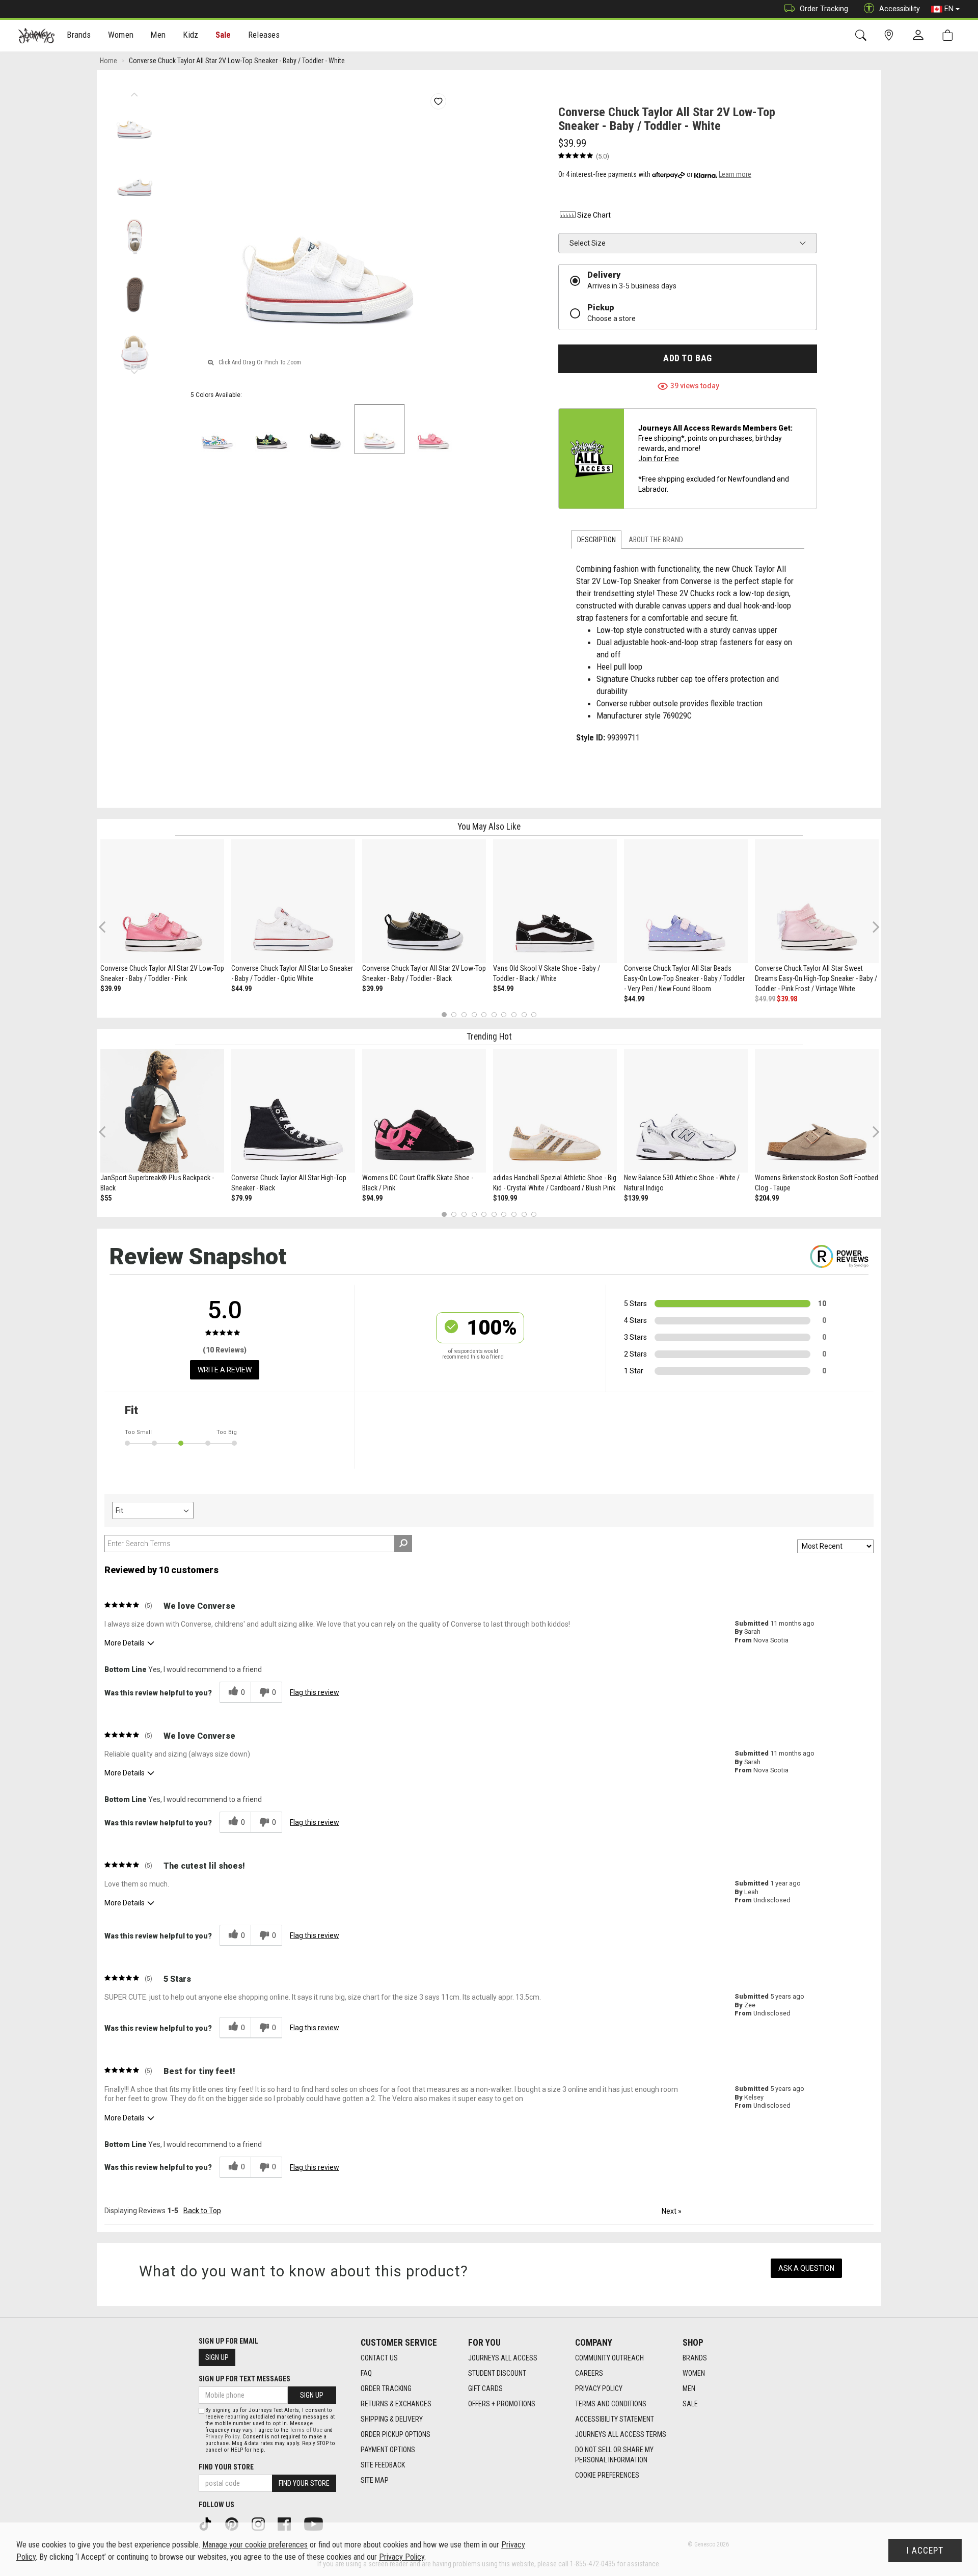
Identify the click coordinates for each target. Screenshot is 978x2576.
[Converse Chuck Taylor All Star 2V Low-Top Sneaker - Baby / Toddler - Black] (424, 901)
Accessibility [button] (900, 9)
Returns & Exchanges (396, 2404)
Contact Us (379, 2358)
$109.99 (505, 1198)
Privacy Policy (599, 2388)
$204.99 (767, 1198)
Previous (134, 92)
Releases (264, 35)
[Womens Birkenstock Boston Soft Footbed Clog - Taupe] (817, 1111)
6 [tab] (494, 1015)
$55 (106, 1198)
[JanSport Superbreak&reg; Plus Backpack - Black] (162, 1111)
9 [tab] (524, 1015)
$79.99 (241, 1198)
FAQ (366, 2373)
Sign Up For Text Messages (244, 2379)
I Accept (925, 2551)
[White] (218, 429)
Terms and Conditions (611, 2404)
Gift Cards (485, 2388)
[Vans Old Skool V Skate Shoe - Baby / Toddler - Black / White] (555, 901)
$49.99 (765, 999)
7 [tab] (504, 1015)
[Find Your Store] (891, 35)
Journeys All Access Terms (621, 2434)
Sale (223, 35)
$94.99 (372, 1198)
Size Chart (594, 215)
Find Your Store (226, 2467)
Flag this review (315, 1692)
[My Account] (920, 36)
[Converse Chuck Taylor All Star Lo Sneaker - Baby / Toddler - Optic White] (293, 901)
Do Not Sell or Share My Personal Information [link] (614, 2455)
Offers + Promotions (502, 2404)
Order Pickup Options (396, 2434)
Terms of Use (306, 2430)
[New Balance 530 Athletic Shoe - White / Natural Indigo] (686, 1111)
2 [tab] (454, 1015)
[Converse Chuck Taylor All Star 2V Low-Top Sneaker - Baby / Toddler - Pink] (162, 901)
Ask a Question (806, 2268)
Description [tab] (596, 540)
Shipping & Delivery (392, 2419)
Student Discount (497, 2373)
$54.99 (503, 989)
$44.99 (241, 989)
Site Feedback (383, 2465)
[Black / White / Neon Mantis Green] (271, 429)
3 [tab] (464, 1015)
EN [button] (949, 9)
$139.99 (636, 1198)
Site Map (375, 2480)
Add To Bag (687, 358)
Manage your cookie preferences (255, 2545)
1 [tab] (444, 1015)
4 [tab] (474, 1015)
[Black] (325, 429)
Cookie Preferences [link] (607, 2475)
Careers (589, 2373)
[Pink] (433, 429)
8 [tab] (514, 1015)
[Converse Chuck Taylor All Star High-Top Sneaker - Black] (293, 1111)
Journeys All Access (503, 2358)
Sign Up (217, 2357)
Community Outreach (609, 2358)
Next (134, 369)
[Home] (36, 36)
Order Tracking (824, 9)
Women (694, 2373)
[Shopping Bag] (950, 35)
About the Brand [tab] (656, 540)
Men (689, 2388)
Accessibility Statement (615, 2419)
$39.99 (111, 989)
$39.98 (787, 999)
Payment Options (388, 2450)
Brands (695, 2358)
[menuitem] (79, 36)
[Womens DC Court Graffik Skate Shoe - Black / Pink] (424, 1111)
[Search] (863, 35)
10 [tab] (534, 1015)
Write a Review (225, 1370)
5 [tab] (484, 1015)
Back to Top (202, 2211)
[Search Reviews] (403, 1544)
